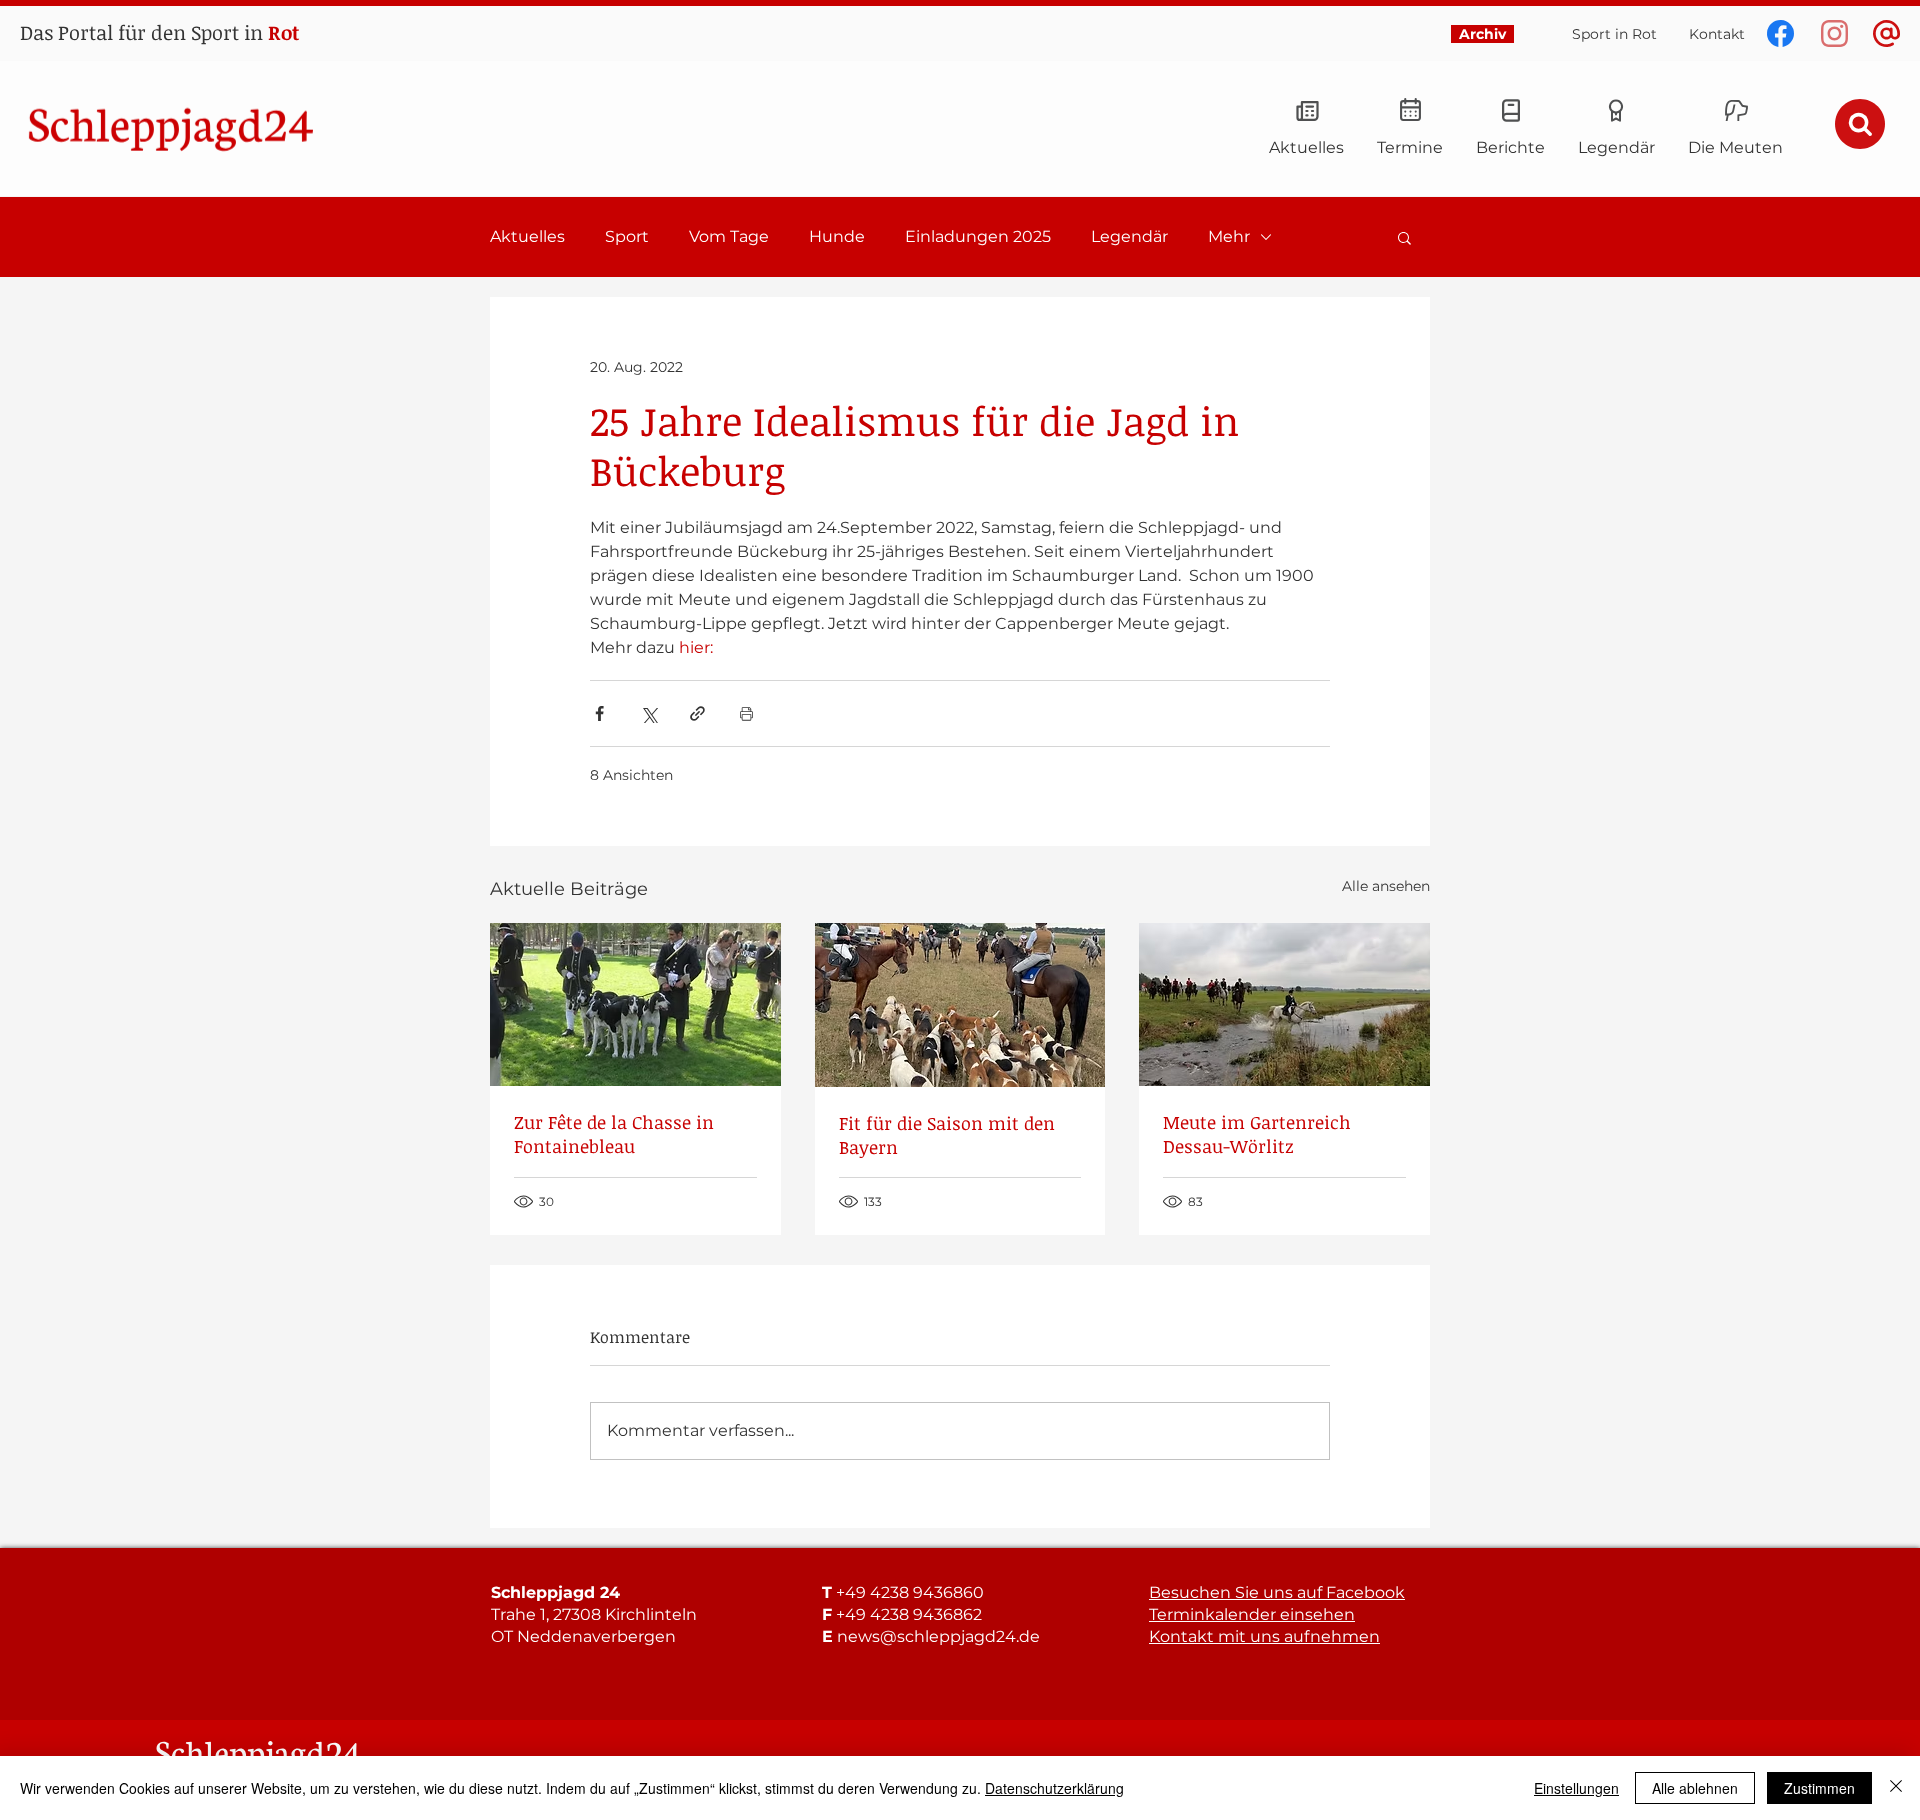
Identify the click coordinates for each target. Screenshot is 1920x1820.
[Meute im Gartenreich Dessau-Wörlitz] (1284, 1004)
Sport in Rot (1614, 34)
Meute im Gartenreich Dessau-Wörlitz (1257, 1134)
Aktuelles (527, 236)
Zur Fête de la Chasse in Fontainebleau (614, 1134)
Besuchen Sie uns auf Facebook (1277, 1592)
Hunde (837, 236)
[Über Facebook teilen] (599, 713)
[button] (1404, 237)
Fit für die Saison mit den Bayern (947, 1135)
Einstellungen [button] (1576, 1788)
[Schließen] (1896, 1788)
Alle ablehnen (1695, 1788)
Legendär (1129, 236)
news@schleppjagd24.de (938, 1636)
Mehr (1229, 236)
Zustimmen (1819, 1788)
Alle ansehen (1386, 886)
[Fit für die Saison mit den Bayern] (960, 1005)
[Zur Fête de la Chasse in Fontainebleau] (635, 1004)
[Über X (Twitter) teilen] (648, 713)
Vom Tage (729, 236)
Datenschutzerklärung (1054, 1788)
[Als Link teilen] (697, 713)
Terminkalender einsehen (1252, 1614)
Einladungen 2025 (978, 236)
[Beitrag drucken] (746, 713)
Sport (627, 236)
